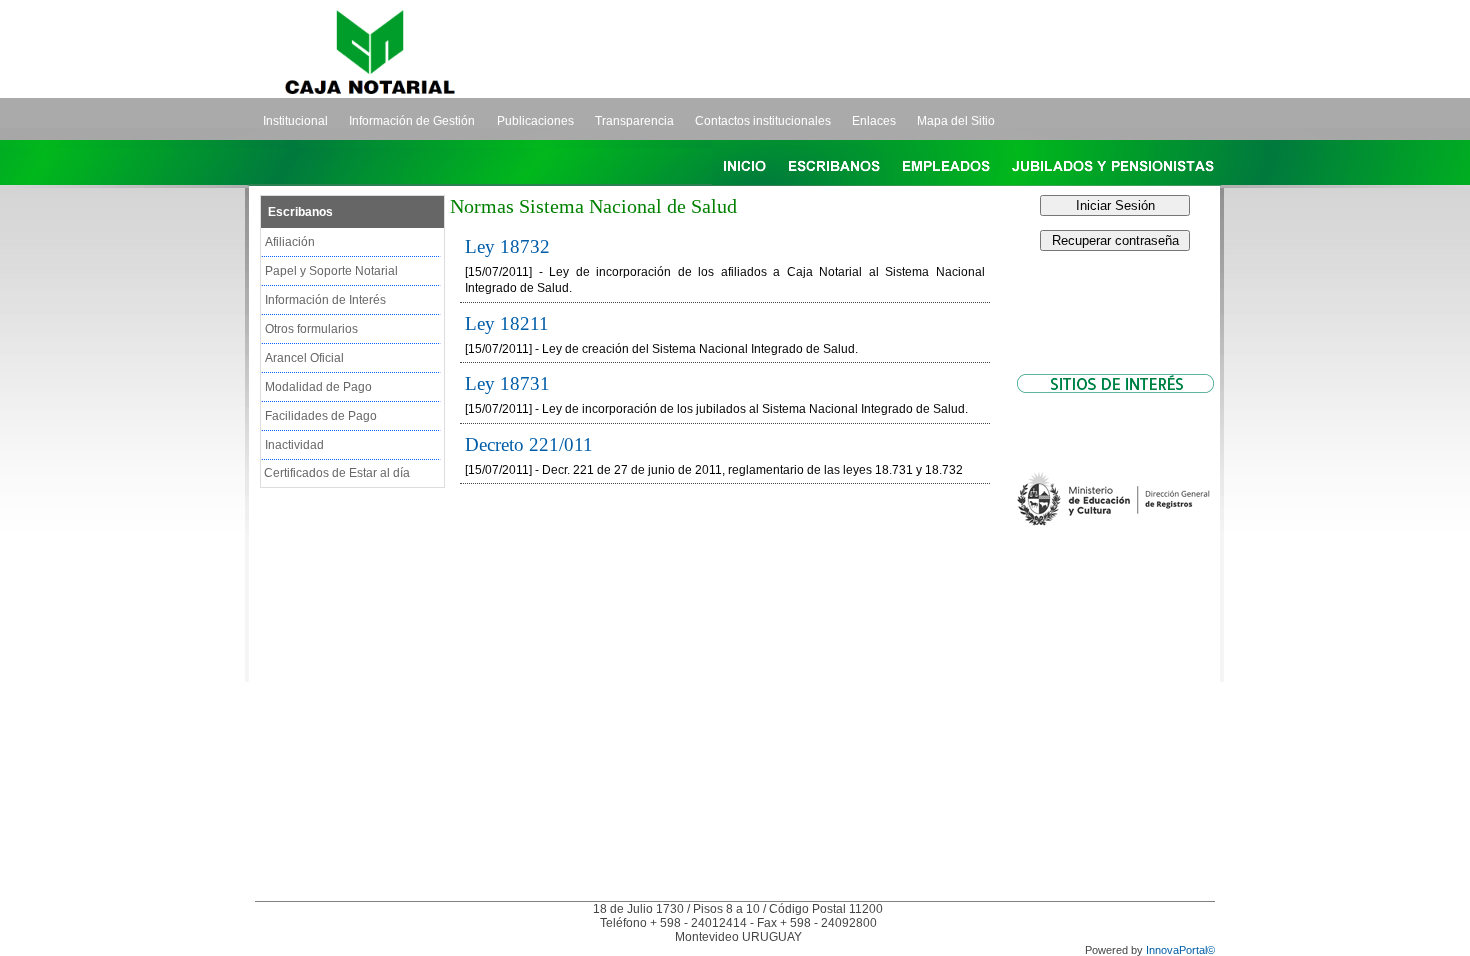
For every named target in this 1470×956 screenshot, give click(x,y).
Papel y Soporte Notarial (331, 271)
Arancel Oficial (304, 358)
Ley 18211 (507, 323)
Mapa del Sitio (956, 121)
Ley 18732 (507, 246)
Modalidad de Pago (318, 387)
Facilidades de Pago (321, 416)
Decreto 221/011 (529, 444)
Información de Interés (325, 300)
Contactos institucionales (763, 121)
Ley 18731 (507, 383)
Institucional (295, 121)
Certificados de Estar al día (337, 473)
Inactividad (294, 445)
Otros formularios (311, 329)
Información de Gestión (412, 121)
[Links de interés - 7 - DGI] (1115, 578)
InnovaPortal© (1180, 950)
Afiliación (290, 242)
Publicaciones (535, 121)
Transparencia (634, 121)
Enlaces (874, 121)
